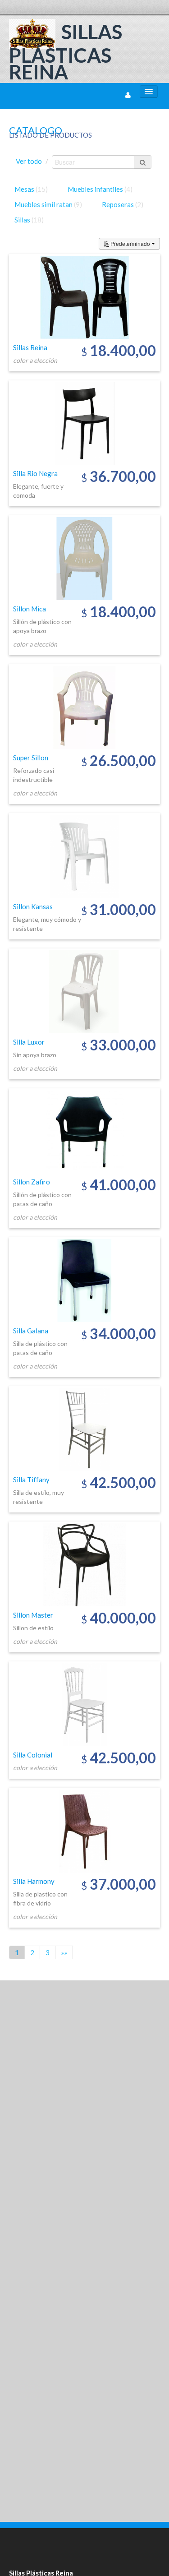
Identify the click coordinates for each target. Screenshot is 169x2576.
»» (64, 1952)
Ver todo (29, 161)
